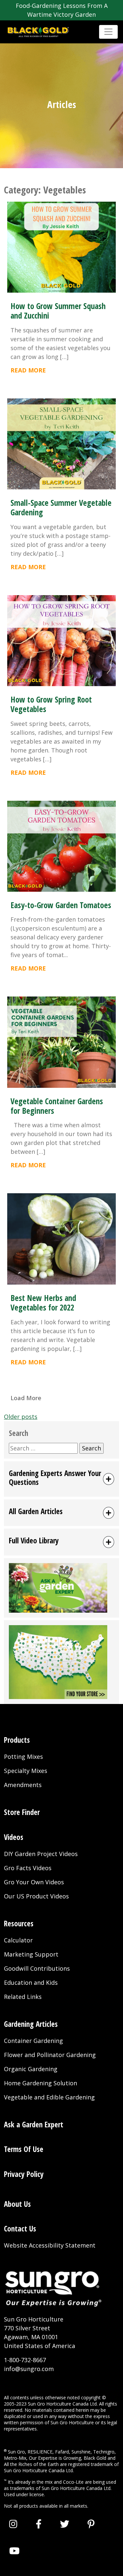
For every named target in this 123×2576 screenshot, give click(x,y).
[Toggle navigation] (108, 32)
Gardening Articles (31, 2024)
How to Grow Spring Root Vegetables (51, 704)
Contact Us (20, 2229)
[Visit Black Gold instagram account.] (13, 2524)
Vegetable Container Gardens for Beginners (57, 1106)
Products (17, 1740)
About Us (17, 2204)
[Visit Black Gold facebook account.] (39, 2524)
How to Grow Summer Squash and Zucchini (58, 311)
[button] (61, 1479)
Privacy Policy (24, 2174)
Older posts (21, 1417)
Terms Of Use (24, 2149)
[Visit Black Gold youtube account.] (14, 2551)
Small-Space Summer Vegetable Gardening (61, 507)
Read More (28, 370)
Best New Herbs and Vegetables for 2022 (43, 1303)
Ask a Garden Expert (34, 2125)
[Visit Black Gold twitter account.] (65, 2524)
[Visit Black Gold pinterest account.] (91, 2524)
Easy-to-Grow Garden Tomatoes (61, 905)
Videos (14, 1837)
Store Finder (22, 1812)
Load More (26, 1398)
